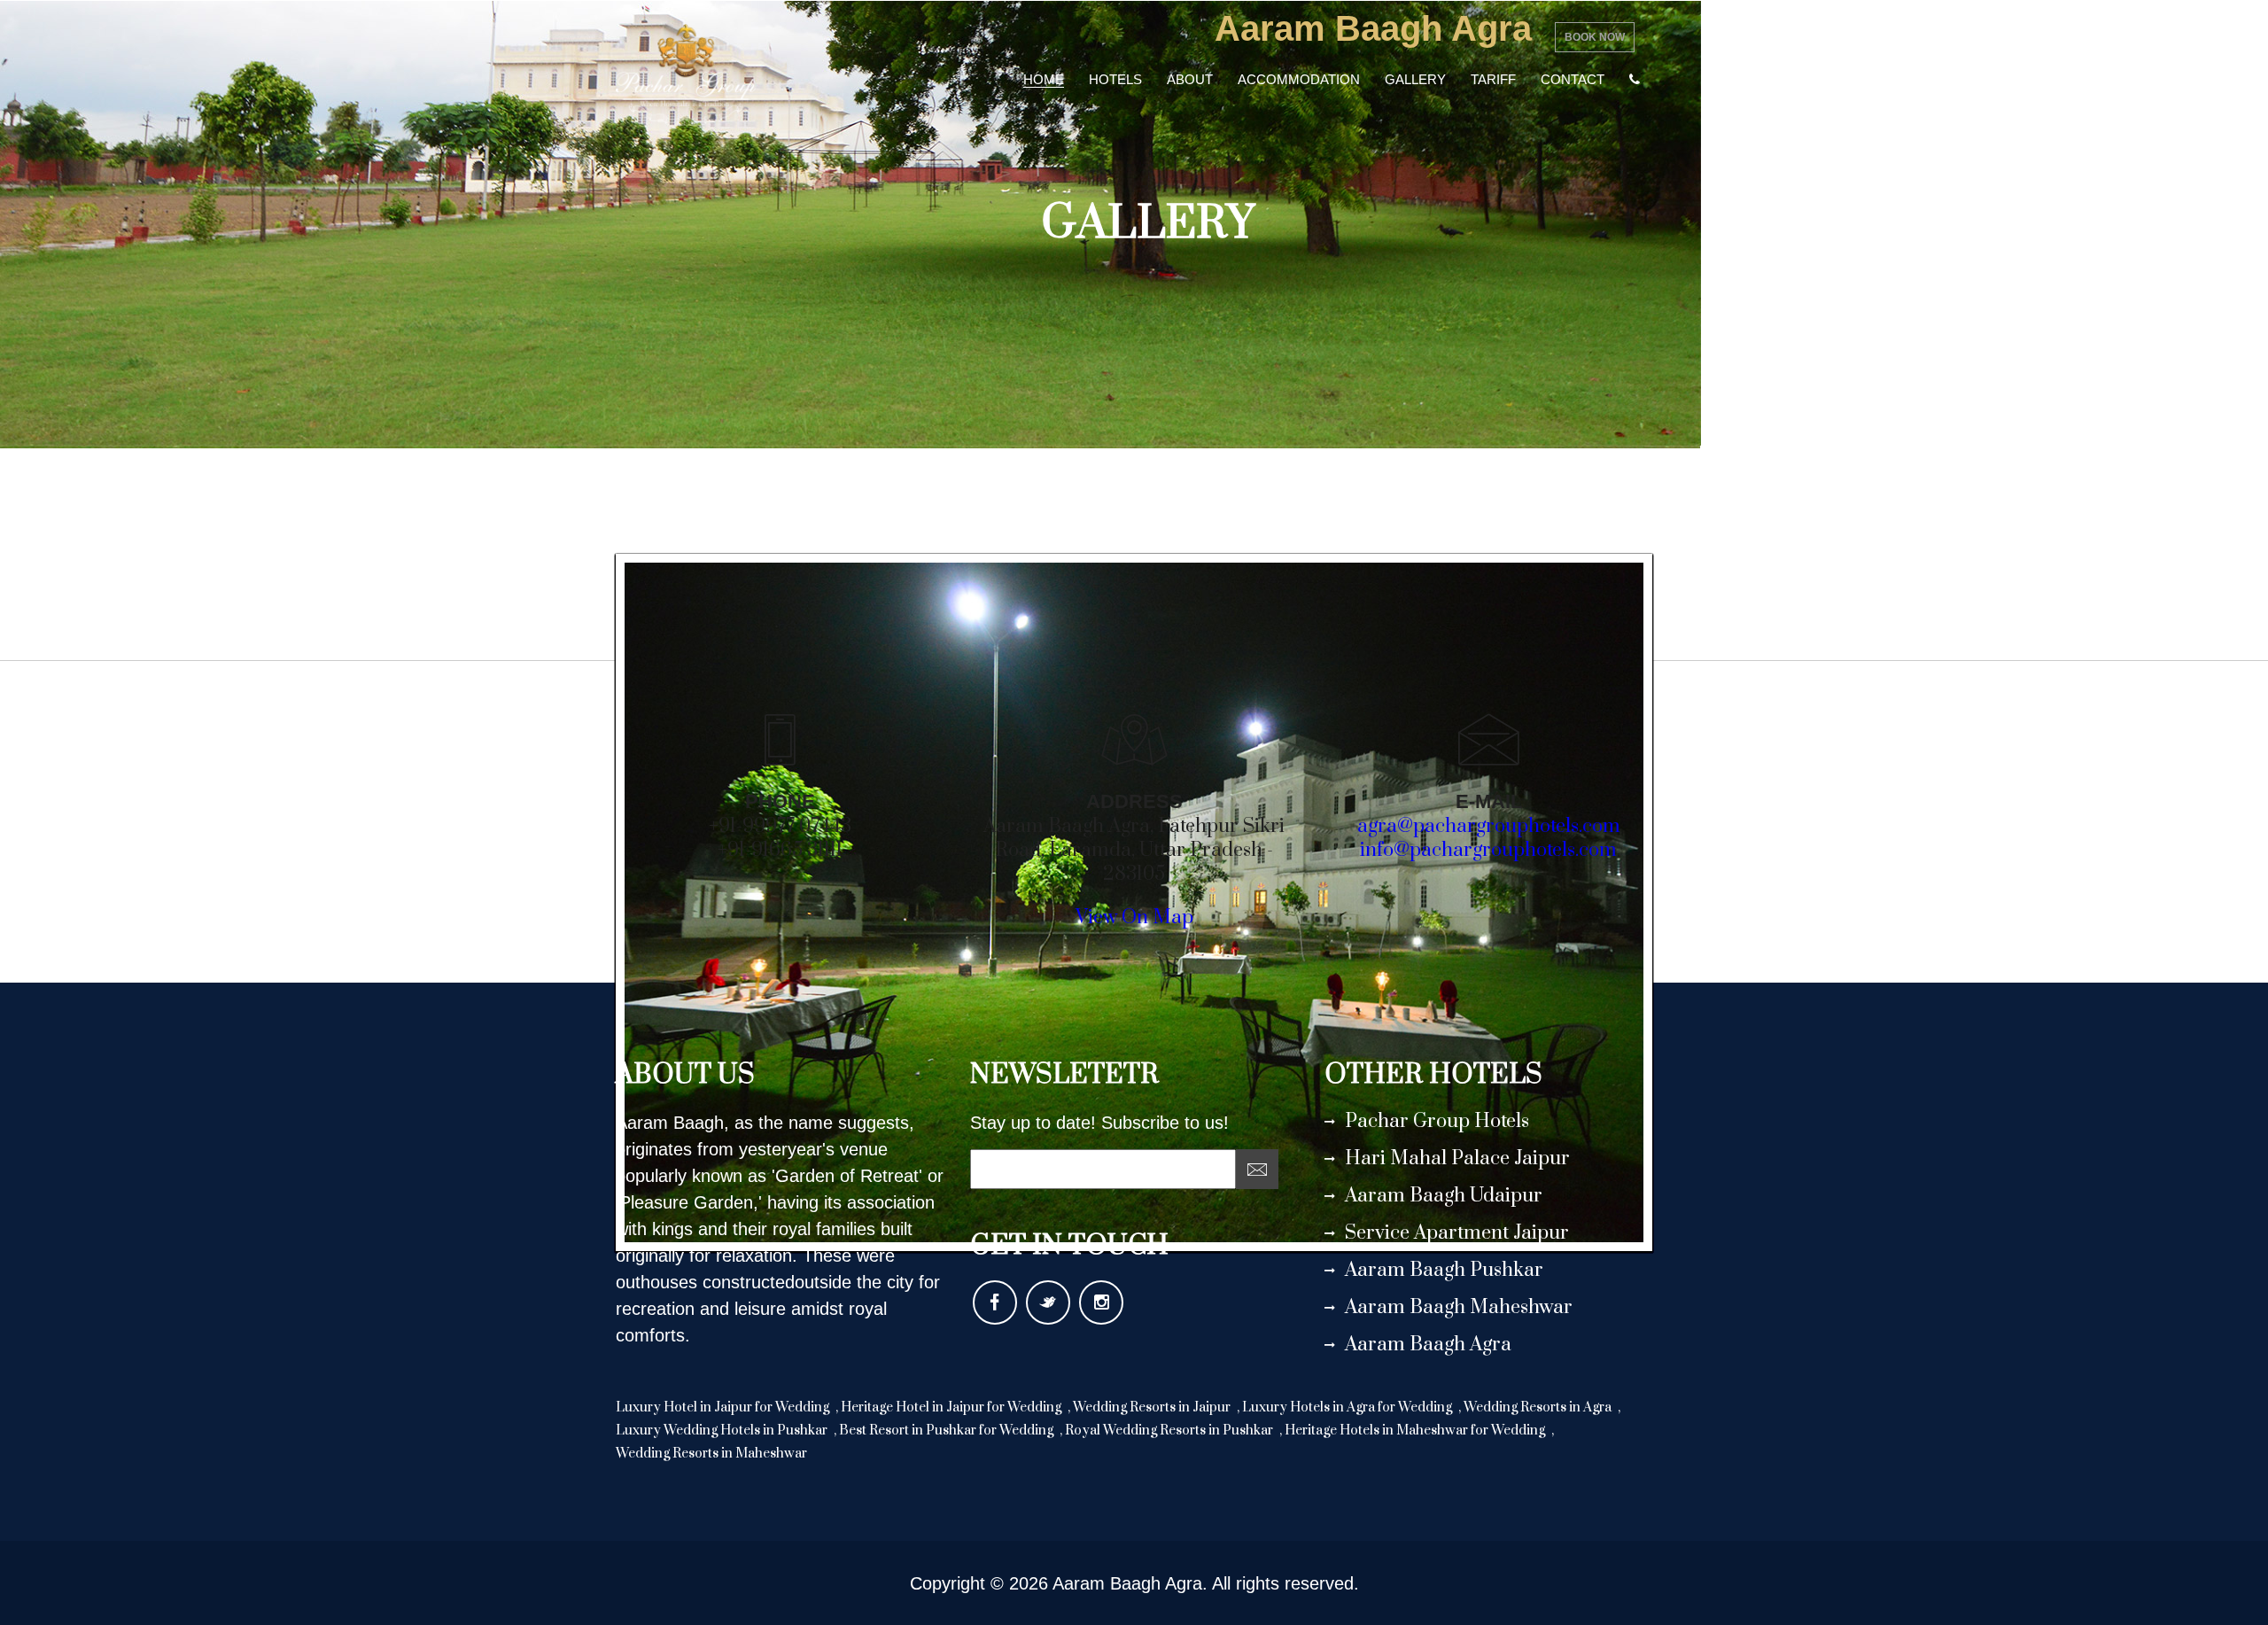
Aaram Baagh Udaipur (1444, 1196)
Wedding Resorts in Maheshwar (711, 1454)
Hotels (1115, 79)
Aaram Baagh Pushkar (1444, 1270)
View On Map (1134, 917)
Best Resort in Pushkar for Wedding (948, 1431)
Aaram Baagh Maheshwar (1459, 1307)
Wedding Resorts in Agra (1539, 1407)
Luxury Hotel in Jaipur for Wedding (724, 1407)
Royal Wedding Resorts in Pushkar (1170, 1431)
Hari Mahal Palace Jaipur (1457, 1158)
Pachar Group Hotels (1437, 1121)
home (1044, 79)
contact (1573, 79)
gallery (1415, 79)
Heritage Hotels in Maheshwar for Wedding (1416, 1431)
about (1190, 79)
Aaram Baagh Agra (1428, 1345)
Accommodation (1299, 79)
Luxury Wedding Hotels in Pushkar (723, 1431)
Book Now (1595, 37)
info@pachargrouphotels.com (1488, 850)
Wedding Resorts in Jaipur (1153, 1407)
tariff (1493, 79)
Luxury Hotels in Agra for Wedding (1348, 1407)
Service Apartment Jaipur (1457, 1233)
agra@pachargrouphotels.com (1489, 826)
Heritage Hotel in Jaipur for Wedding (952, 1407)
